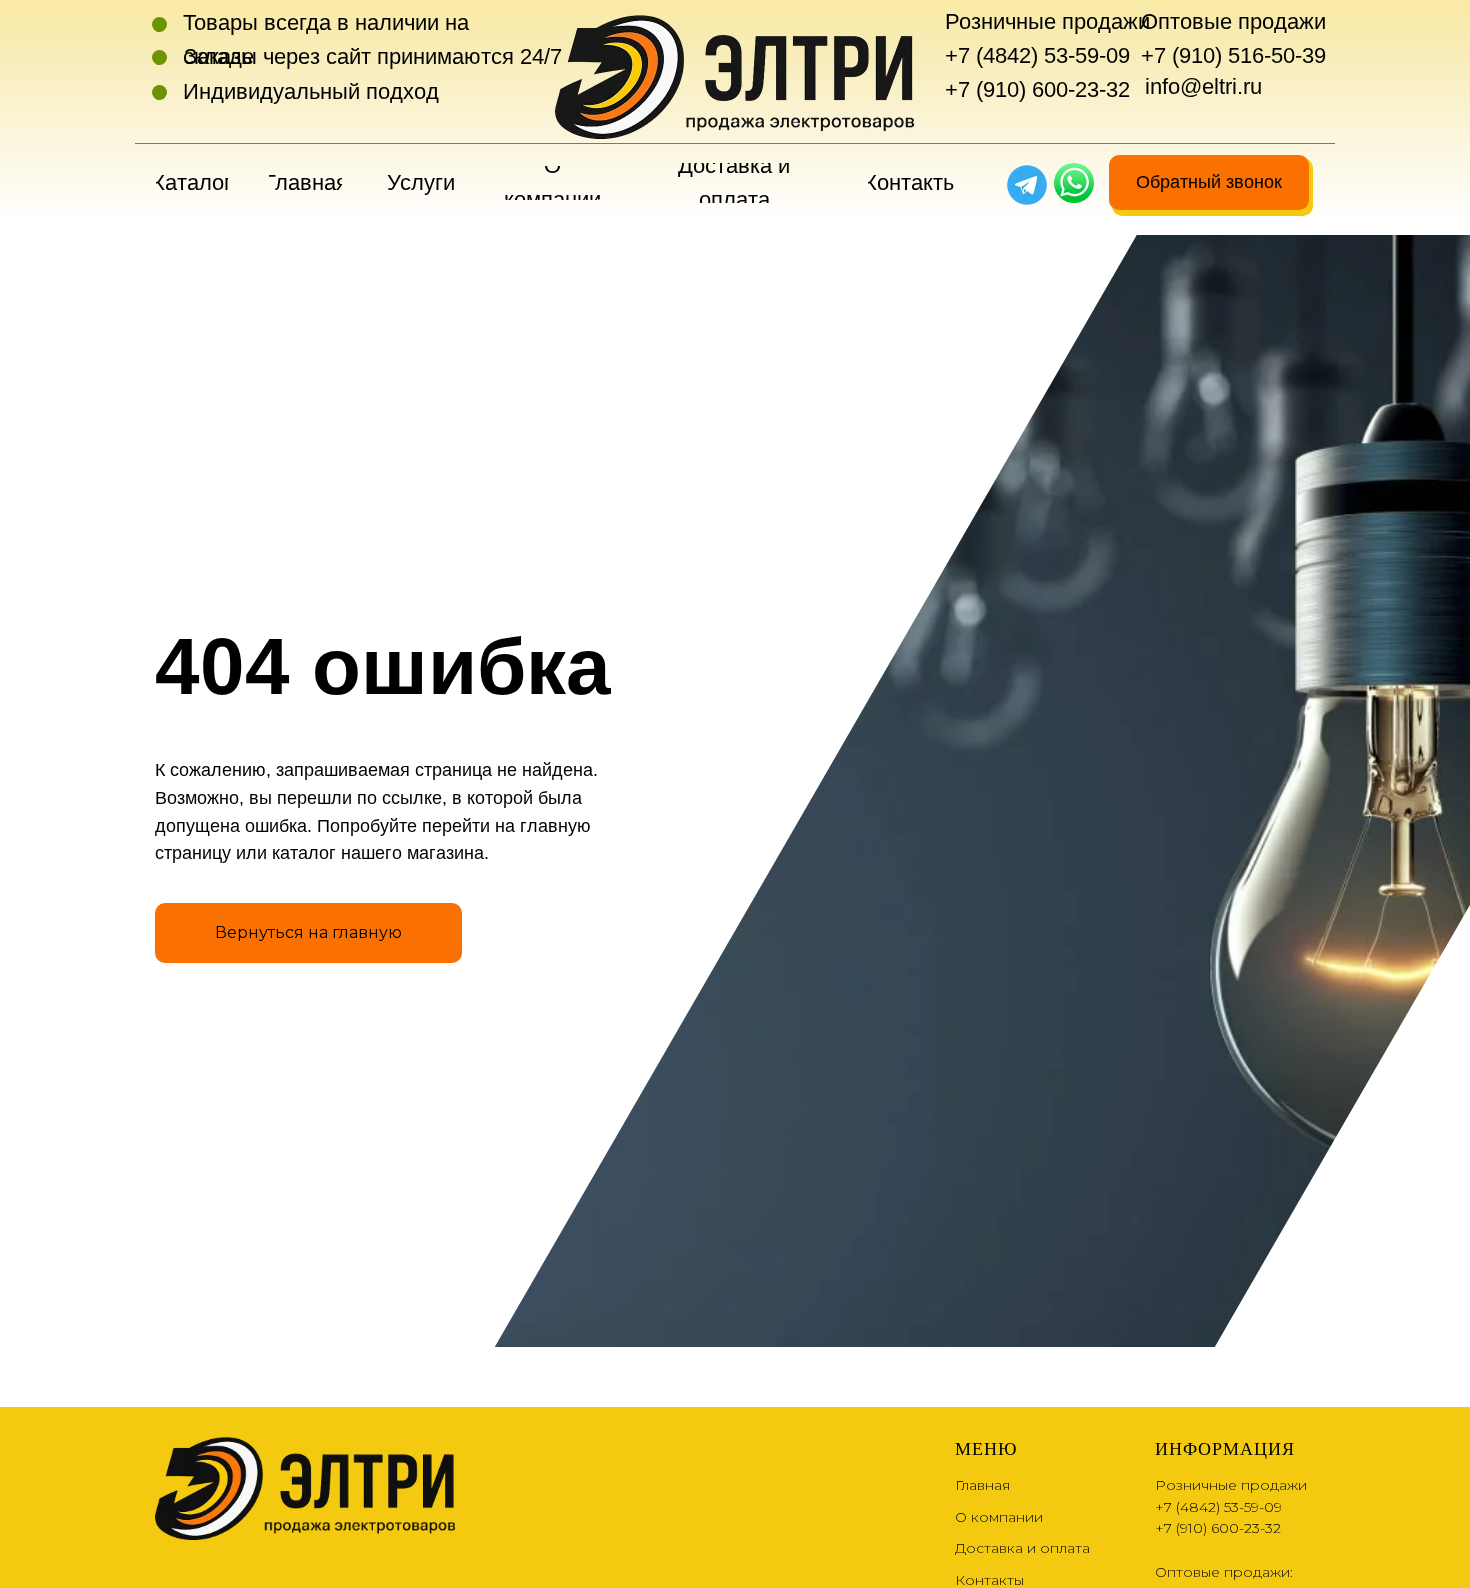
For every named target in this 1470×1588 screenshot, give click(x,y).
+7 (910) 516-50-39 (1233, 55)
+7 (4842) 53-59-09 (1037, 55)
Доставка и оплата (1022, 1548)
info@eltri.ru (1203, 86)
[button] (1209, 182)
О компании (999, 1517)
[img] (1074, 183)
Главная (982, 1485)
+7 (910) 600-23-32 (1037, 89)
